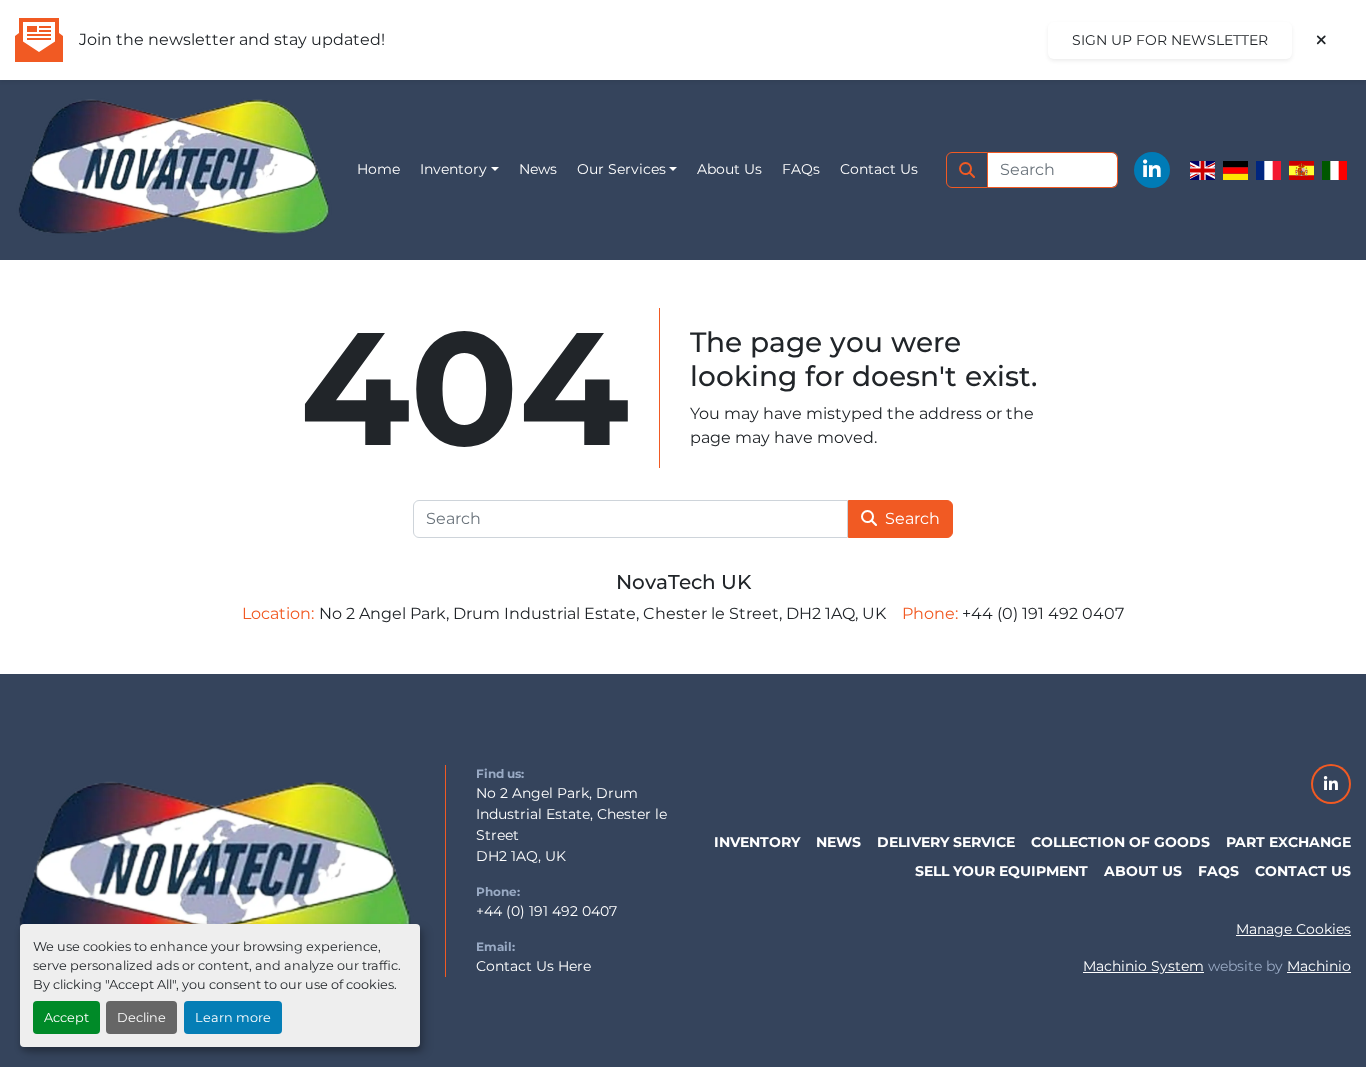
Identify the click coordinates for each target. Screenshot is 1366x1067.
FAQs (801, 169)
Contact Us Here (533, 966)
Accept (66, 1017)
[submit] (967, 170)
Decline (141, 1017)
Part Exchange (1288, 842)
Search (912, 518)
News (538, 169)
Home (378, 169)
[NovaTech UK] (215, 869)
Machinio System (1143, 966)
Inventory (453, 169)
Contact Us (879, 169)
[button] (459, 169)
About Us (729, 169)
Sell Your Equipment (1001, 871)
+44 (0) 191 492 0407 (546, 911)
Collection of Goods (1120, 842)
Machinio (1319, 966)
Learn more (233, 1017)
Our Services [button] (621, 169)
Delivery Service (946, 842)
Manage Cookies (1293, 929)
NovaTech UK (683, 582)
